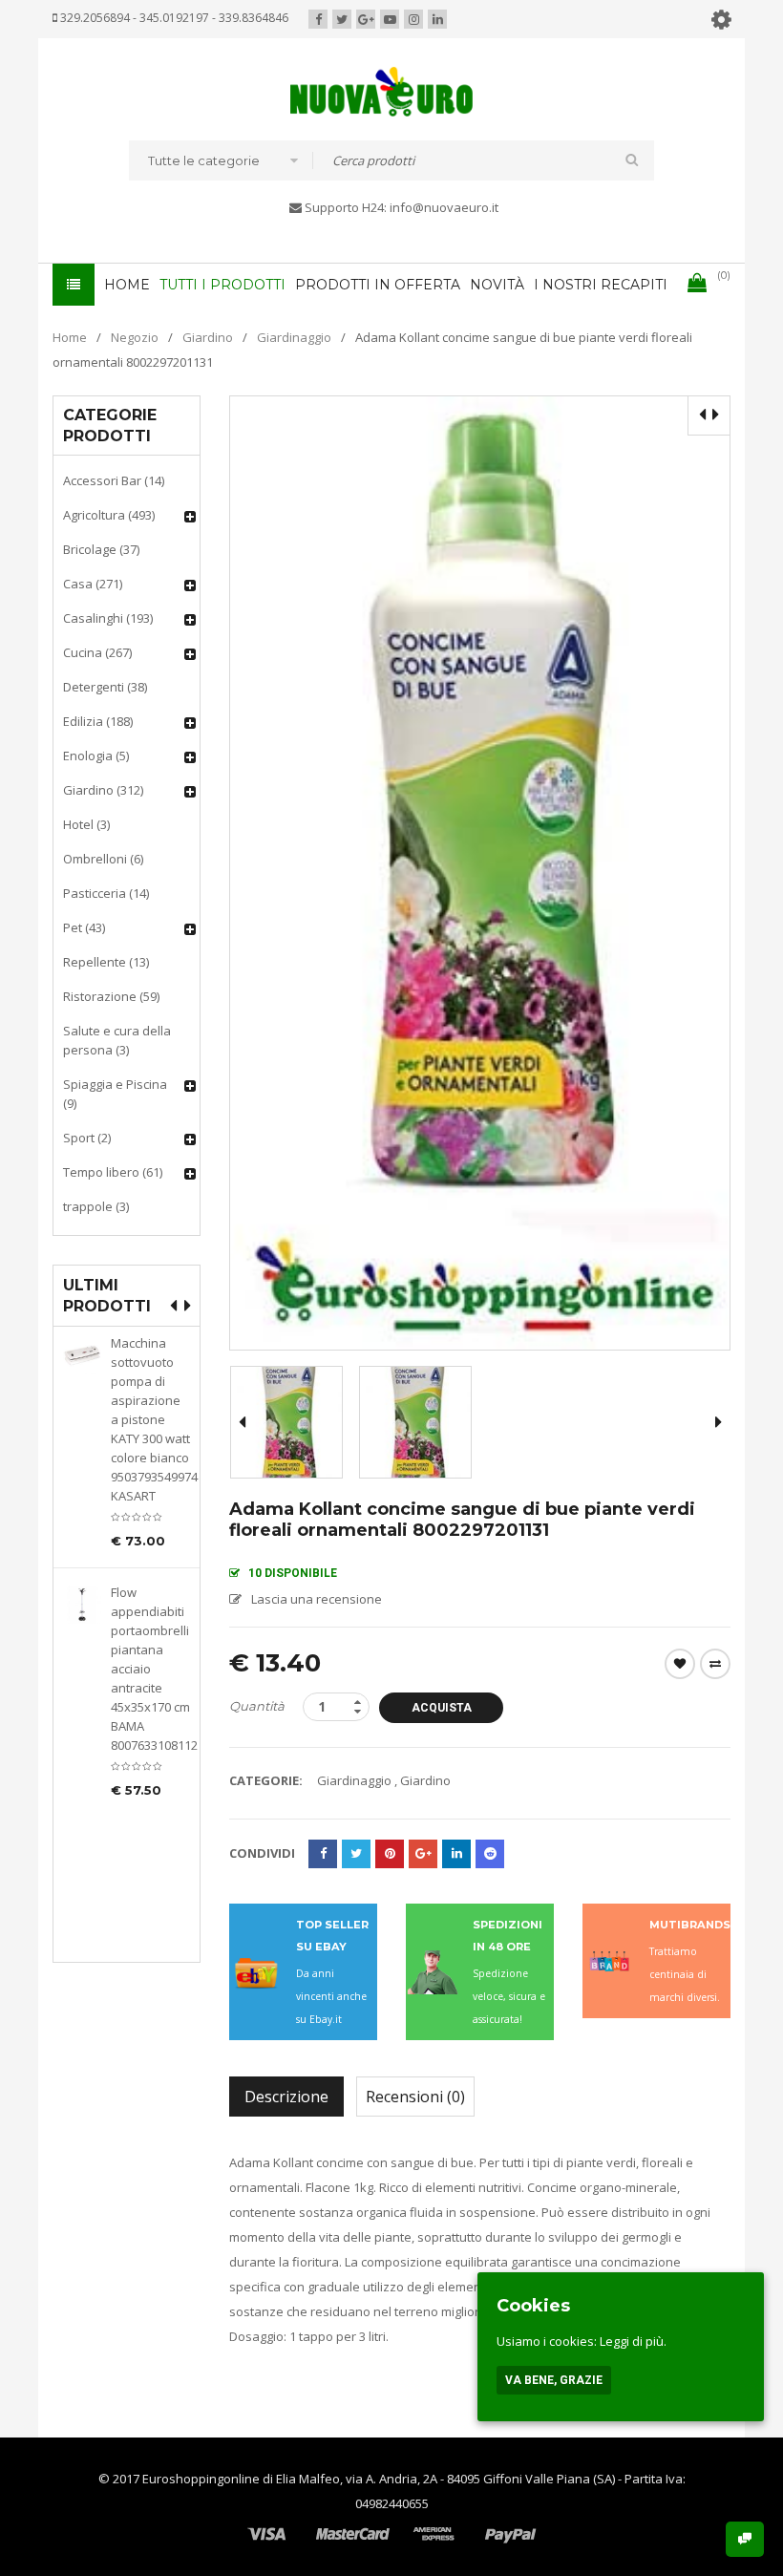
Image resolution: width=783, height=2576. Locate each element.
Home (70, 337)
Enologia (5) (96, 756)
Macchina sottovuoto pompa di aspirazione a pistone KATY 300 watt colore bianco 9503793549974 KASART (150, 1419)
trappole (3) (96, 1206)
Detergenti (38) (105, 687)
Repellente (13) (106, 962)
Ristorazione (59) (111, 996)
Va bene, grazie (554, 2380)
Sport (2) (87, 1138)
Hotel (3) (86, 824)
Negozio (135, 337)
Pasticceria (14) (106, 893)
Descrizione (286, 2097)
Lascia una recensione (317, 1599)
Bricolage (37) (101, 549)
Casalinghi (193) (108, 618)
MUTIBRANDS (690, 1925)
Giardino (208, 337)
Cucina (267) (97, 652)
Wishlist (680, 1664)
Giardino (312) (103, 790)
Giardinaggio (294, 337)
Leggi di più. (633, 2341)
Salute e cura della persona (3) (117, 1040)
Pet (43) (84, 927)
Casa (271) (93, 584)
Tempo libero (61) (113, 1172)
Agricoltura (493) (109, 515)
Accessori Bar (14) (114, 480)
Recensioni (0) (415, 2097)
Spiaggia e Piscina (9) (115, 1094)
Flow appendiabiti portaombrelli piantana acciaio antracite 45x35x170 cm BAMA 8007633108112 (150, 1669)
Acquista (442, 1708)
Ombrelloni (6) (103, 859)
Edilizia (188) (98, 721)
